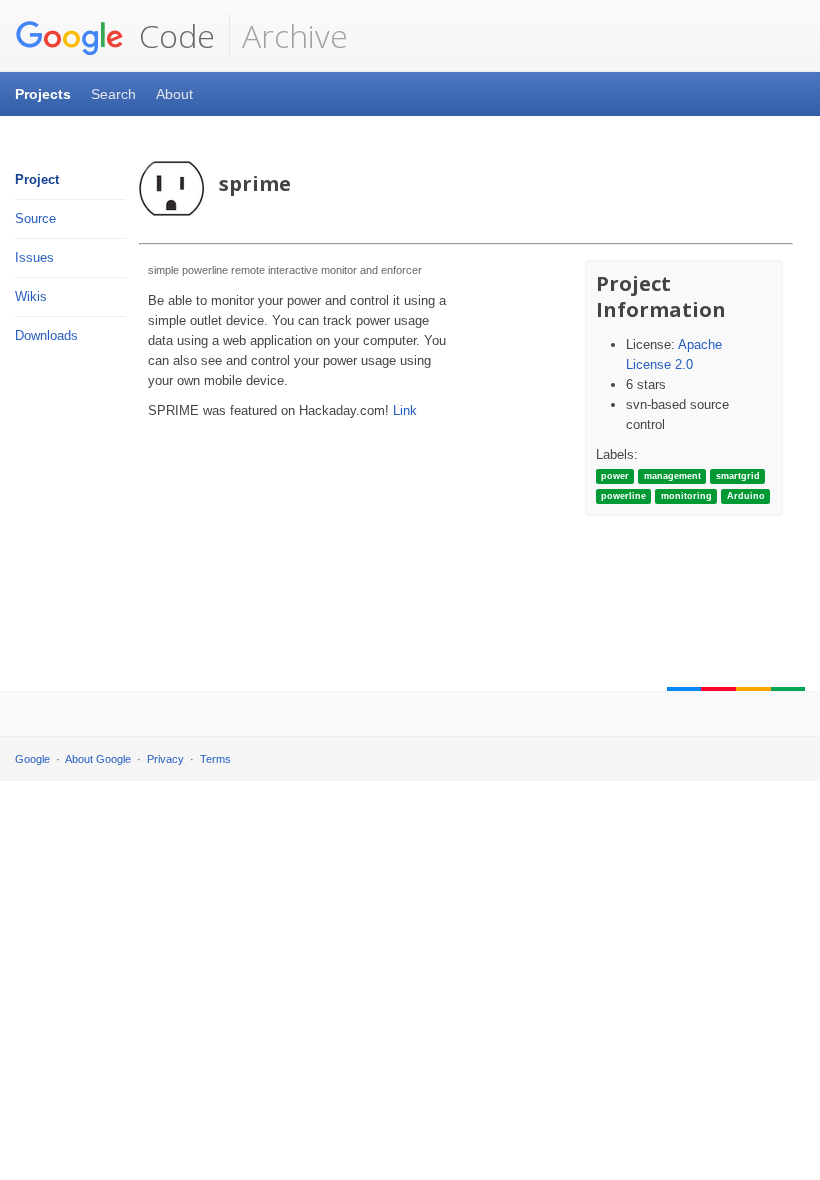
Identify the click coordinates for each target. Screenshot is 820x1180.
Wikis (31, 296)
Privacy (165, 759)
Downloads (46, 335)
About (174, 94)
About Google (98, 759)
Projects (43, 94)
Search (113, 94)
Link (405, 410)
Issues (34, 257)
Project (37, 179)
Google (32, 759)
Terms (215, 759)
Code (173, 35)
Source (35, 218)
